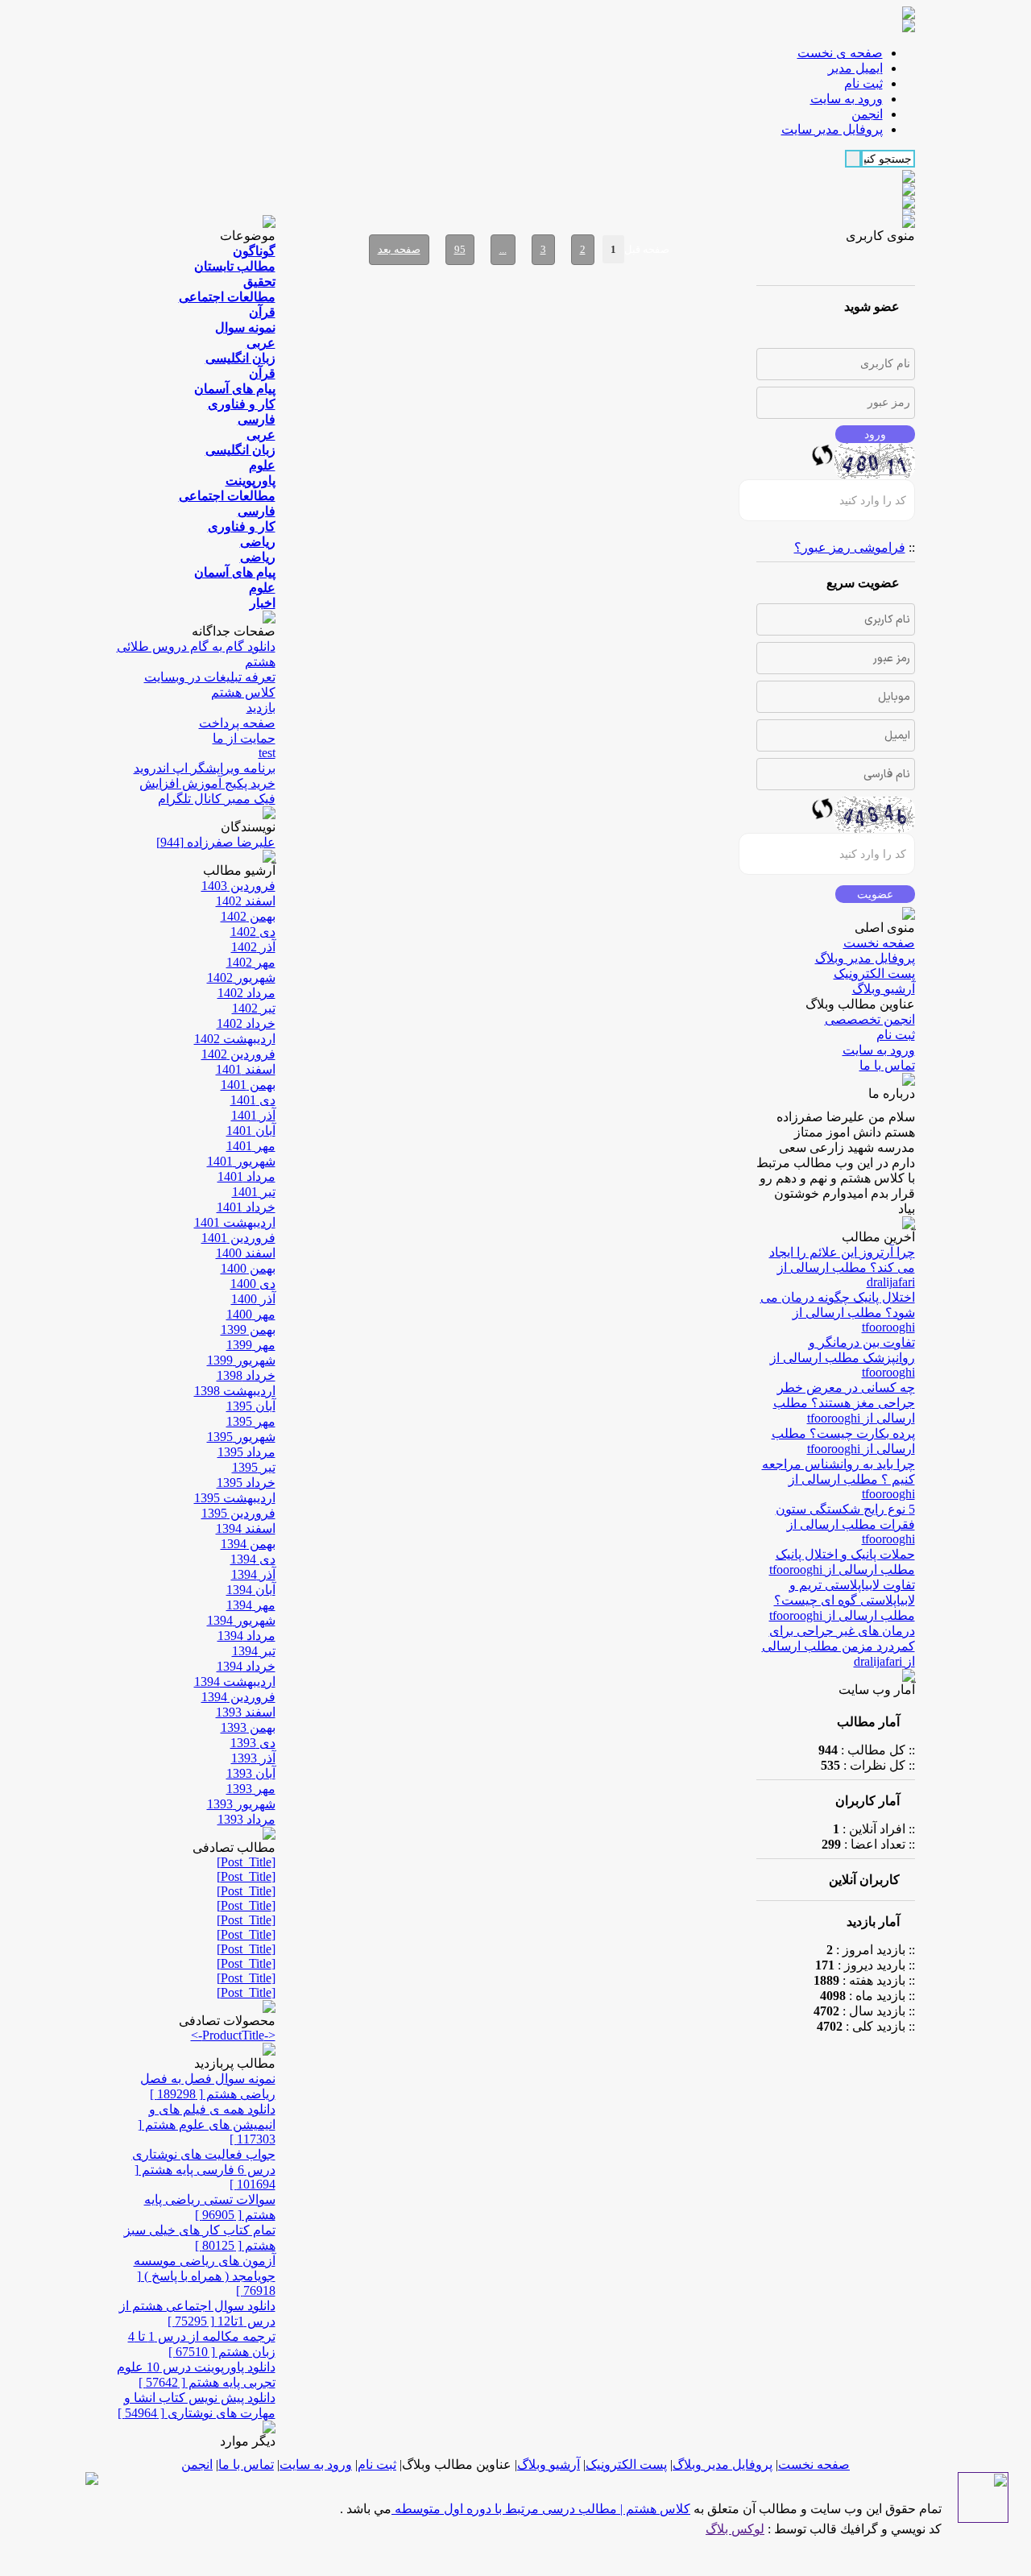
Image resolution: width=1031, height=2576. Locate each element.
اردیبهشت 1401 (235, 1222)
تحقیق (259, 282)
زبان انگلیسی (240, 358)
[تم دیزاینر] (983, 2518)
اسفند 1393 (246, 1712)
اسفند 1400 (246, 1253)
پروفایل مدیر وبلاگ (865, 958)
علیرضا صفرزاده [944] (216, 842)
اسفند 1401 (246, 1069)
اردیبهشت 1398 (235, 1391)
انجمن (197, 2464)
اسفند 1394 (246, 1528)
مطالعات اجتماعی (227, 297)
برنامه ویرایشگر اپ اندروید (205, 768)
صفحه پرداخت (237, 723)
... (503, 249)
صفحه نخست (879, 943)
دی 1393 (253, 1743)
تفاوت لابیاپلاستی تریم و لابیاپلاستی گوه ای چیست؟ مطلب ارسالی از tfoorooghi (842, 1600)
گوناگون (254, 251)
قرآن (262, 312)
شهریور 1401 (241, 1161)
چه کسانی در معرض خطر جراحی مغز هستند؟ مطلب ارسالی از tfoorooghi (844, 1403)
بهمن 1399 (248, 1329)
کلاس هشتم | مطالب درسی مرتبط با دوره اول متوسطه (541, 2509)
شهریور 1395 (241, 1437)
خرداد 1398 (246, 1375)
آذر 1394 (253, 1574)
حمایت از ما (244, 738)
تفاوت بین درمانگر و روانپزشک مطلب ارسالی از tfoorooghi (843, 1357)
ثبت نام (896, 1035)
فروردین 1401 (238, 1238)
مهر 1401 (251, 1146)
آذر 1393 (253, 1758)
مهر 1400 (251, 1314)
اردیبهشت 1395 (235, 1498)
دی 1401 (253, 1100)
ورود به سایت (879, 1050)
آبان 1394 (251, 1590)
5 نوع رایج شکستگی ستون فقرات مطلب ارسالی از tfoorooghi (845, 1524)
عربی (261, 343)
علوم (262, 465)
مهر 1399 (251, 1345)
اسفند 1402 (246, 901)
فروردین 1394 (238, 1697)
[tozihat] (909, 28)
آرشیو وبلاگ (884, 989)
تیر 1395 (254, 1467)
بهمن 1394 (248, 1544)
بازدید (261, 708)
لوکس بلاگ (735, 2529)
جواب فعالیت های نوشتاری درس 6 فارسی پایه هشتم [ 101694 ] (204, 2169)
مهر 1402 (251, 962)
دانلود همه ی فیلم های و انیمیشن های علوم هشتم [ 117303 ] (207, 2124)
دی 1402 (253, 932)
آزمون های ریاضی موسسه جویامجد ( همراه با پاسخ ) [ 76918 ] (205, 2276)
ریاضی (258, 542)
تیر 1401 (254, 1192)
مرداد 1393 (246, 1819)
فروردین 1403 (238, 886)
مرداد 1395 (246, 1452)
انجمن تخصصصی (870, 1019)
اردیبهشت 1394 (235, 1681)
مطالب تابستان (235, 266)
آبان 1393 (251, 1773)
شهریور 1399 (241, 1360)
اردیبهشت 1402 (235, 1039)
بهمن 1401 (248, 1085)
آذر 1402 (253, 947)
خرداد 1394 (246, 1666)
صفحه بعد (399, 249)
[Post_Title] (246, 1862)
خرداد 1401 (246, 1207)
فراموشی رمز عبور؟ (850, 547)
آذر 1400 (253, 1299)
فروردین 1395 (238, 1513)
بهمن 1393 (248, 1727)
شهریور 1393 (241, 1804)
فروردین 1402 (238, 1054)
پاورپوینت (251, 480)
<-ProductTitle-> (233, 2035)
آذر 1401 (253, 1115)
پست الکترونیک (874, 973)
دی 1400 (253, 1284)
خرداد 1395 (246, 1483)
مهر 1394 (251, 1605)
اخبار (263, 603)
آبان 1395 (251, 1406)
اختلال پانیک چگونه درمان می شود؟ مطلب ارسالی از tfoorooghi (838, 1312)
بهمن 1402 (248, 916)
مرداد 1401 (246, 1176)
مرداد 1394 (246, 1636)
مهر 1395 (251, 1421)
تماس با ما (887, 1065)
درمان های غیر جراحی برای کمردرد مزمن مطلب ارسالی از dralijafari (838, 1646)
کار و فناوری (242, 404)
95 (460, 249)
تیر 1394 (254, 1651)
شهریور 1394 (241, 1620)
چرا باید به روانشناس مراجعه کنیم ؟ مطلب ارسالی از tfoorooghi (838, 1479)
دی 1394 (253, 1559)
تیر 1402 (254, 1008)
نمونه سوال (245, 327)
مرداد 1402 (246, 993)
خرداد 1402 (246, 1023)
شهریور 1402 (241, 977)
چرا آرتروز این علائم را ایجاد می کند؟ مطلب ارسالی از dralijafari (842, 1267)
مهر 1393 (251, 1789)
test (267, 753)
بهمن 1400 (248, 1268)
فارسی (257, 419)
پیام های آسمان (235, 389)
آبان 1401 (251, 1131)
